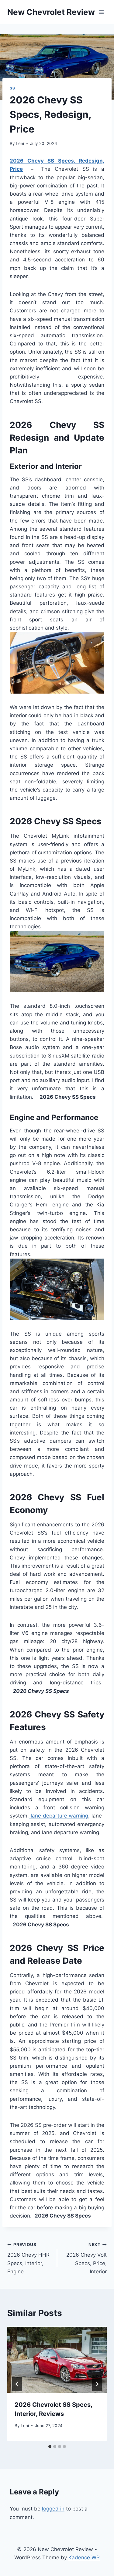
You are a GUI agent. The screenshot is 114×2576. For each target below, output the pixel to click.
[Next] (97, 2384)
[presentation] (57, 2360)
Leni (20, 143)
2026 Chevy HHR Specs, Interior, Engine (28, 2258)
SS (12, 88)
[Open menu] (101, 12)
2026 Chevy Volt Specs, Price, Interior (86, 2258)
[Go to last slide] (17, 2384)
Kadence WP (84, 2558)
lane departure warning (59, 1816)
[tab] (50, 2447)
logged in (53, 2509)
